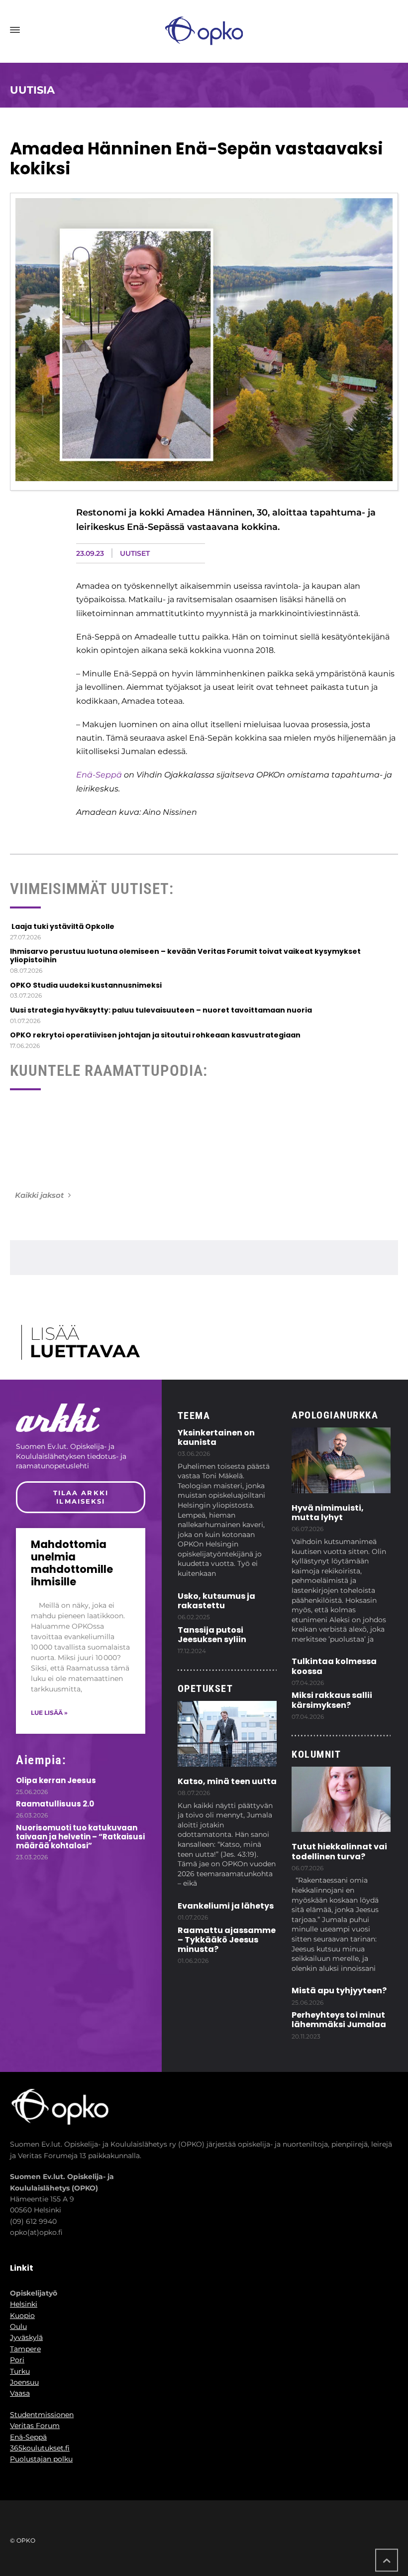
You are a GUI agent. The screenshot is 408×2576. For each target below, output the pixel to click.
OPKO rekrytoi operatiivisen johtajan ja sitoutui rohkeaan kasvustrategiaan (155, 1035)
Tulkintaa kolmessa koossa (334, 1666)
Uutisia (32, 90)
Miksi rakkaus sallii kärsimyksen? (332, 1700)
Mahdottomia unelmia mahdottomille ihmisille (72, 1563)
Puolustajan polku (41, 2459)
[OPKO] (204, 30)
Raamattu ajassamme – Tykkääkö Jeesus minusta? (227, 1940)
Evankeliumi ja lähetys (226, 1906)
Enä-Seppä (99, 775)
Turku (20, 2371)
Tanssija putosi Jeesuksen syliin (212, 1635)
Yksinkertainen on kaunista (216, 1437)
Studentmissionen (42, 2415)
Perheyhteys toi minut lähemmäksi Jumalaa (339, 2020)
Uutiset (135, 553)
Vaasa (20, 2393)
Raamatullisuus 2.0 (55, 1804)
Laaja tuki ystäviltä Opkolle (62, 926)
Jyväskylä (26, 2337)
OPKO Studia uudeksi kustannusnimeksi (86, 985)
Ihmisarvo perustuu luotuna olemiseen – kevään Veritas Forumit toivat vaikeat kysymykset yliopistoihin (185, 956)
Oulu (18, 2326)
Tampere (25, 2349)
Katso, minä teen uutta (227, 1781)
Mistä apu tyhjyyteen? (339, 1991)
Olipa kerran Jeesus (56, 1780)
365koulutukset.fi (40, 2448)
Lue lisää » (49, 1713)
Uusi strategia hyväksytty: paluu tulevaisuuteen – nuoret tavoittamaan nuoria (161, 1010)
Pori (17, 2360)
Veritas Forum (35, 2426)
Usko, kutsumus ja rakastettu (216, 1601)
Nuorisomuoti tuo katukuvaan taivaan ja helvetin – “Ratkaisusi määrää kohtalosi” (80, 1837)
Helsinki (24, 2304)
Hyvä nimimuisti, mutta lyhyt (328, 1513)
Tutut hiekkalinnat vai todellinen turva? (339, 1851)
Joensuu (24, 2382)
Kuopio (22, 2316)
